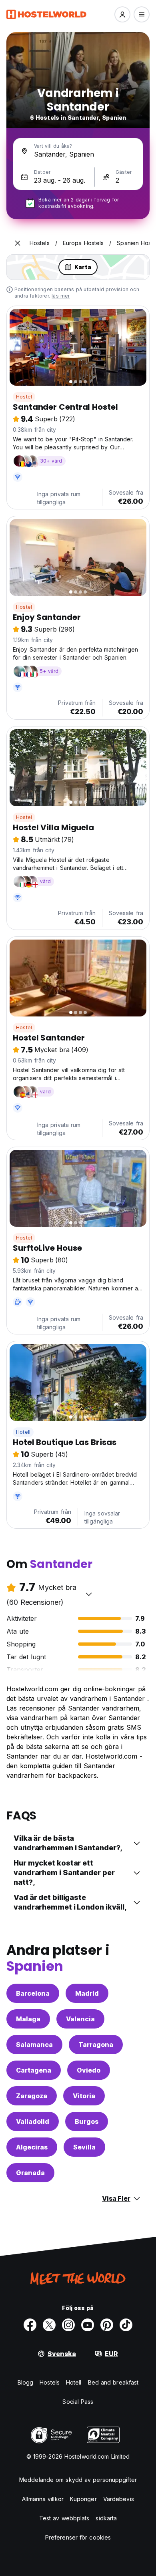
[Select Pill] (122, 14)
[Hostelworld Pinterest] (107, 2325)
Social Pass (78, 2402)
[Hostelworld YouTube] (88, 2325)
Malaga (28, 2019)
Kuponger (83, 2499)
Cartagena (34, 2070)
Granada (30, 2173)
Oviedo (89, 2070)
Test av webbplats (64, 2518)
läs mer (61, 296)
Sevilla (84, 2147)
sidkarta (106, 2518)
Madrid (87, 1993)
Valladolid (33, 2121)
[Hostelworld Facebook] (30, 2325)
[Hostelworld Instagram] (68, 2325)
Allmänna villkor (43, 2499)
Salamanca (34, 2045)
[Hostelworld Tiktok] (126, 2325)
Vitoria (84, 2096)
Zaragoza (32, 2096)
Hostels (50, 2382)
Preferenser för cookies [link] (78, 2537)
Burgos (87, 2121)
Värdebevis (119, 2499)
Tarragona (96, 2045)
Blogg (26, 2382)
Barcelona (33, 1993)
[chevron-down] (89, 1594)
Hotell (23, 1432)
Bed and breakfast (113, 2382)
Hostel (24, 397)
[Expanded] (18, 243)
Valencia (80, 2019)
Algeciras (32, 2147)
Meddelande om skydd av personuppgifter (78, 2480)
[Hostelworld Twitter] (49, 2325)
